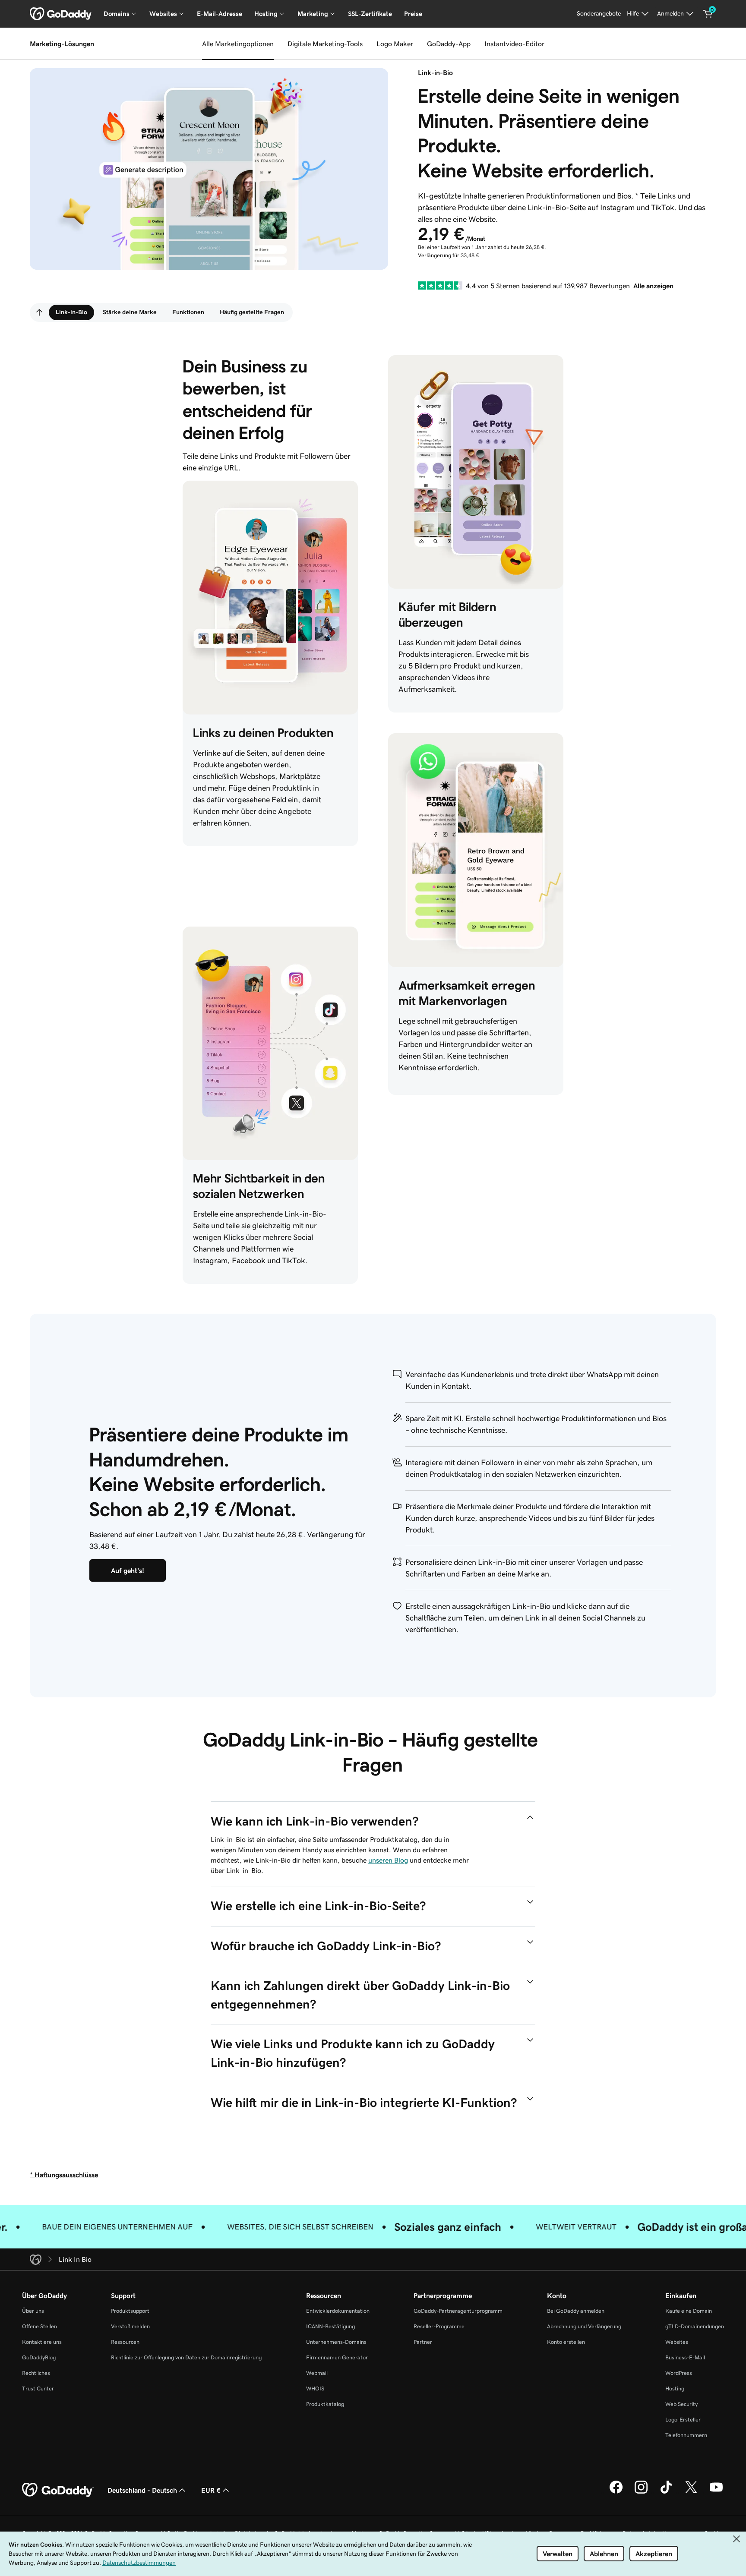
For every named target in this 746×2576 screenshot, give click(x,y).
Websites (677, 2342)
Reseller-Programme (439, 2326)
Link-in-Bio (71, 312)
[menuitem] (39, 312)
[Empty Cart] (708, 14)
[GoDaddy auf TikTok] (666, 2492)
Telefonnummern (686, 2435)
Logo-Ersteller (683, 2420)
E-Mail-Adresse (220, 14)
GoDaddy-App (449, 44)
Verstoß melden (130, 2326)
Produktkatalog (325, 2404)
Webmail (317, 2373)
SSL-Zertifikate (370, 14)
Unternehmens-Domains (336, 2342)
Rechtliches (36, 2373)
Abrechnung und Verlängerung (584, 2326)
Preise (413, 14)
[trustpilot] (440, 285)
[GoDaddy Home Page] (58, 2490)
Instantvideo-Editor (514, 44)
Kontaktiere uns (42, 2342)
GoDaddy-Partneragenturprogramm (458, 2311)
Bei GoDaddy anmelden (576, 2311)
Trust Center (38, 2388)
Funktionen (188, 312)
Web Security (681, 2404)
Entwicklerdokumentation (338, 2311)
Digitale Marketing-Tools (325, 44)
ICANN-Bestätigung (330, 2326)
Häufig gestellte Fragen (252, 312)
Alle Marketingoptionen (238, 44)
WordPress (679, 2373)
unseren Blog (388, 1860)
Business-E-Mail (685, 2357)
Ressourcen (125, 2342)
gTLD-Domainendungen (695, 2326)
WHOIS (315, 2388)
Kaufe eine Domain (689, 2311)
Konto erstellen (566, 2342)
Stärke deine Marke (130, 312)
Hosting (675, 2388)
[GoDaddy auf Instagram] (641, 2492)
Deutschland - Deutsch (142, 2490)
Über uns (33, 2311)
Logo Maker (395, 44)
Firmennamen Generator (337, 2357)
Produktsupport (130, 2311)
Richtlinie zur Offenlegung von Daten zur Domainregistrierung (186, 2357)
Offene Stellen (40, 2326)
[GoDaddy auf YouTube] (716, 2492)
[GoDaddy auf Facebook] (616, 2492)
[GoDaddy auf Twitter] (691, 2492)
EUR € (211, 2490)
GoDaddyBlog (39, 2357)
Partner (423, 2342)
